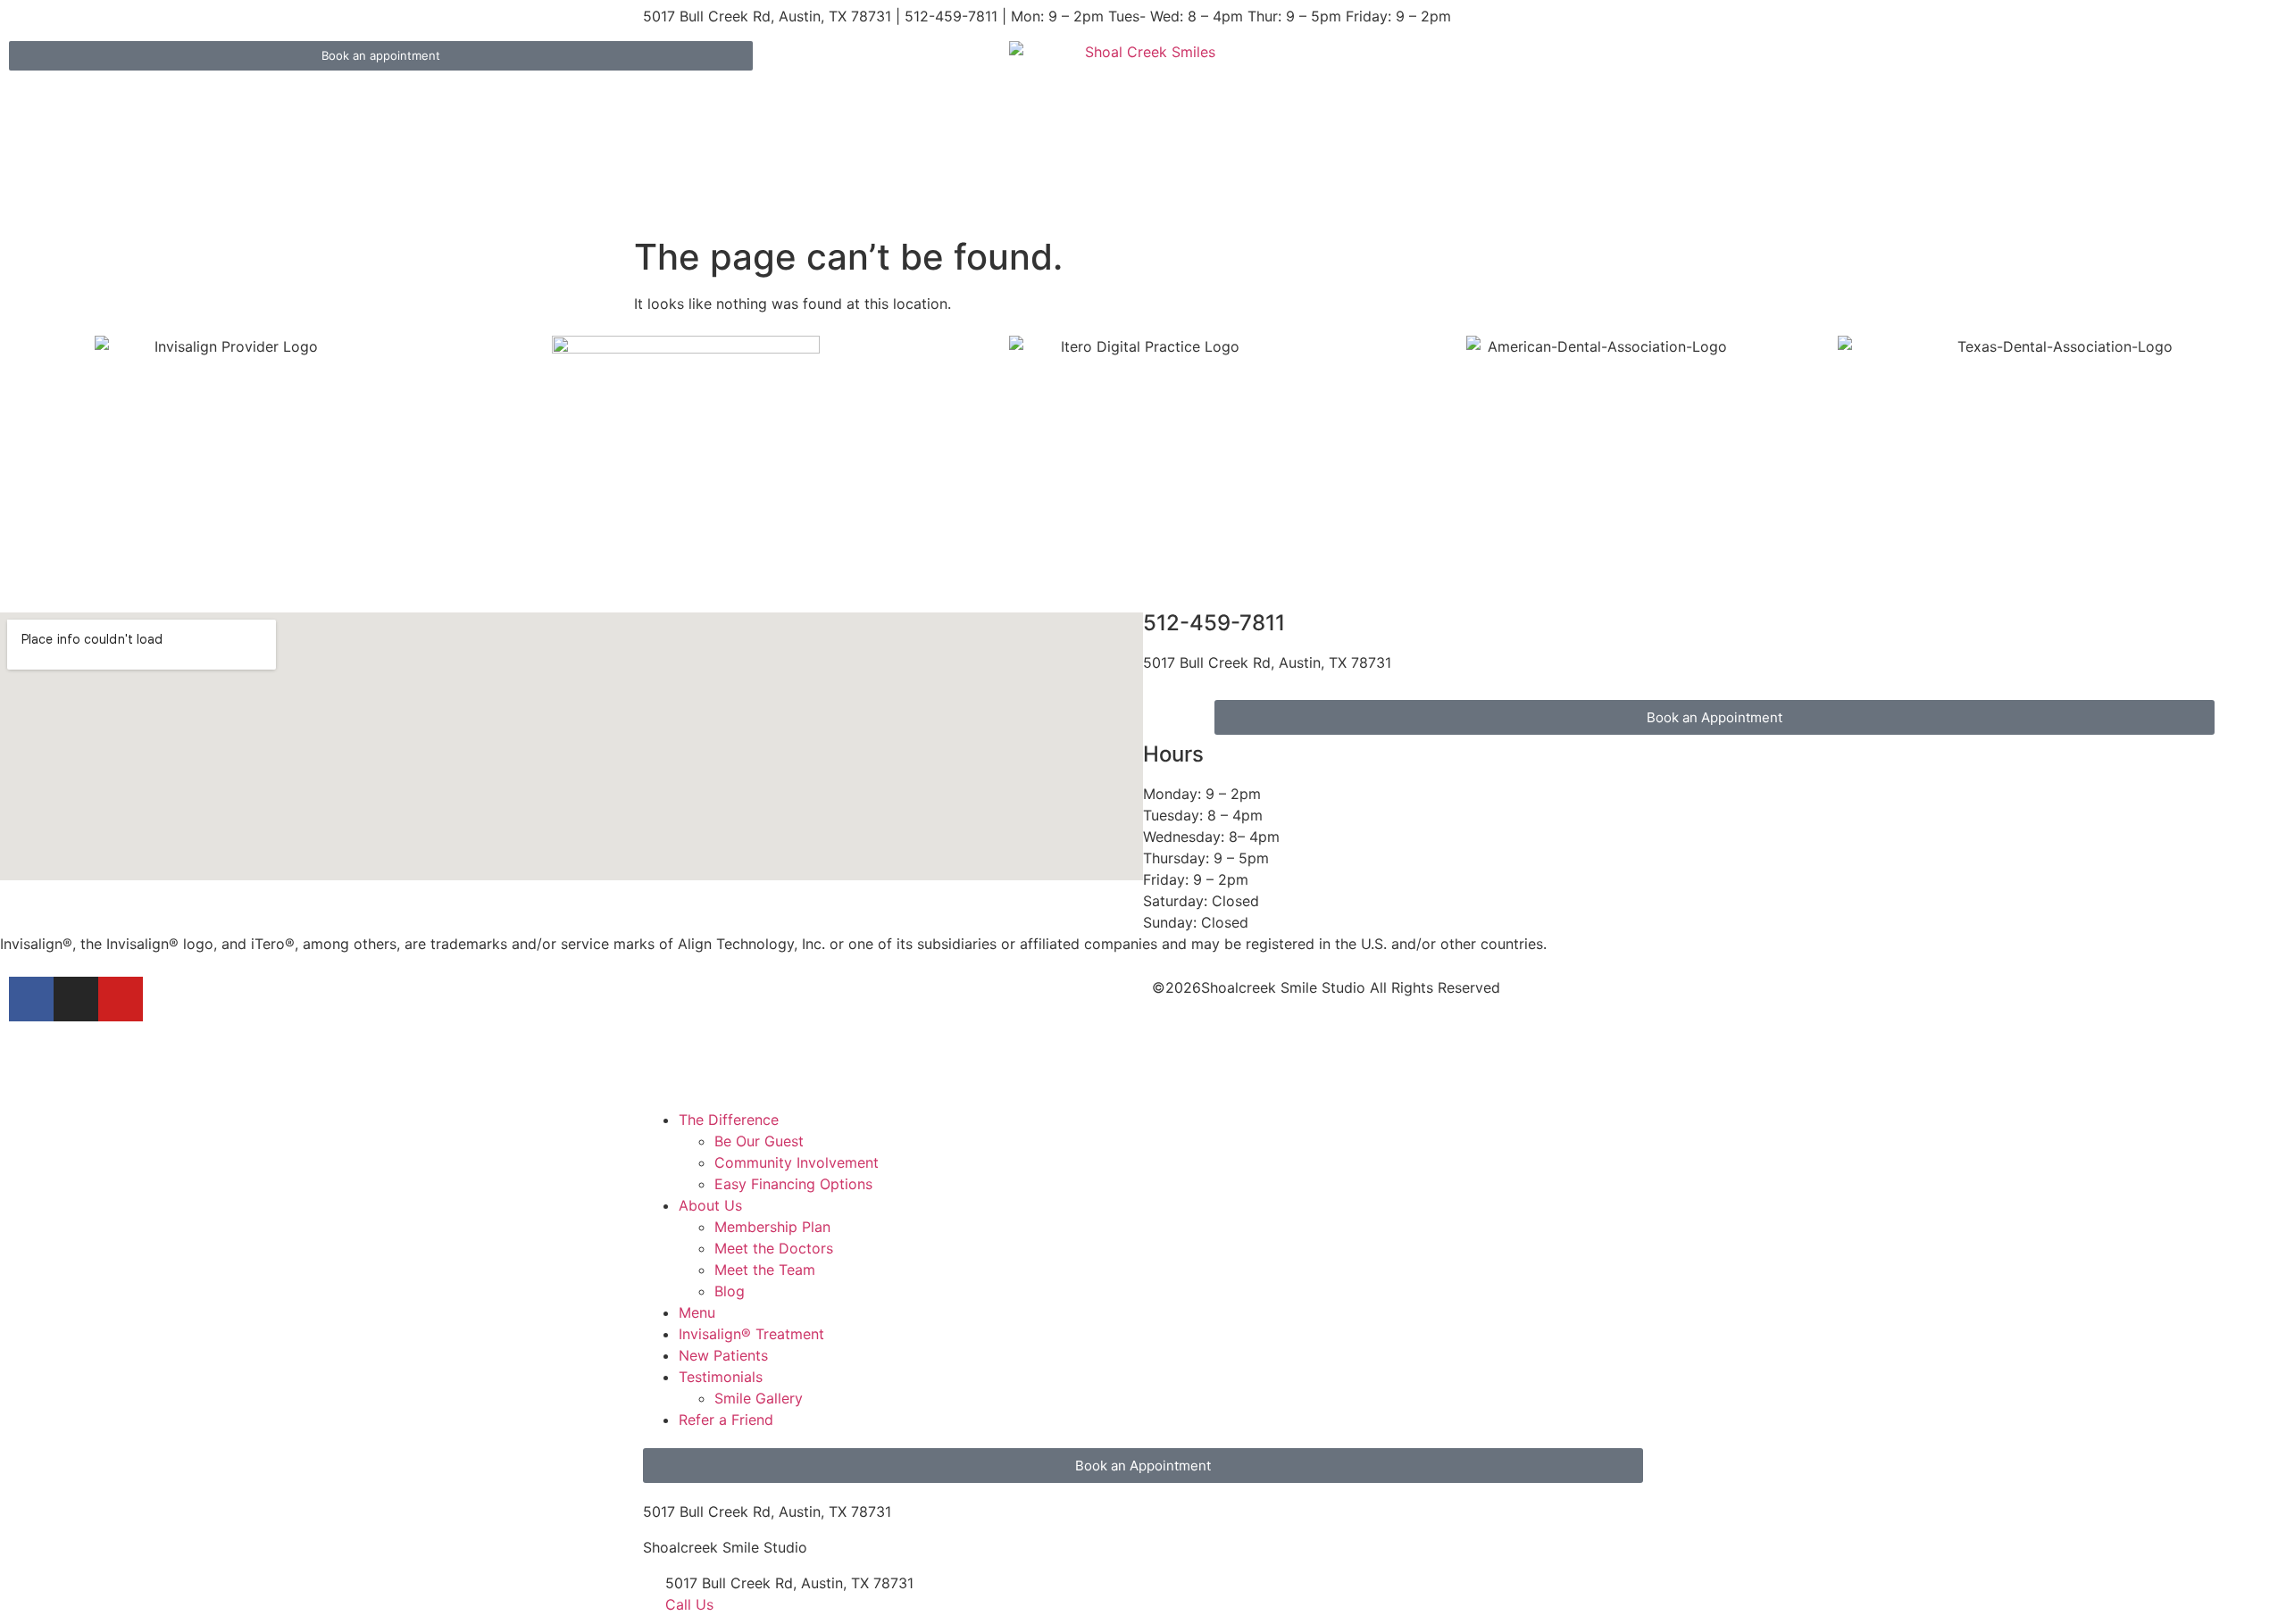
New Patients (723, 1355)
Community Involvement (797, 1162)
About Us (710, 1205)
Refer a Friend (726, 1420)
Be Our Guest (759, 1141)
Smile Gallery (759, 1398)
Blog (730, 1291)
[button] (1143, 1098)
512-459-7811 (1214, 623)
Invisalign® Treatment (751, 1334)
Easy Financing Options (793, 1184)
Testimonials (721, 1377)
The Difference (729, 1120)
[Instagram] (76, 999)
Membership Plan (772, 1227)
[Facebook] (31, 999)
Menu (697, 1312)
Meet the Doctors (774, 1248)
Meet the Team (765, 1270)
